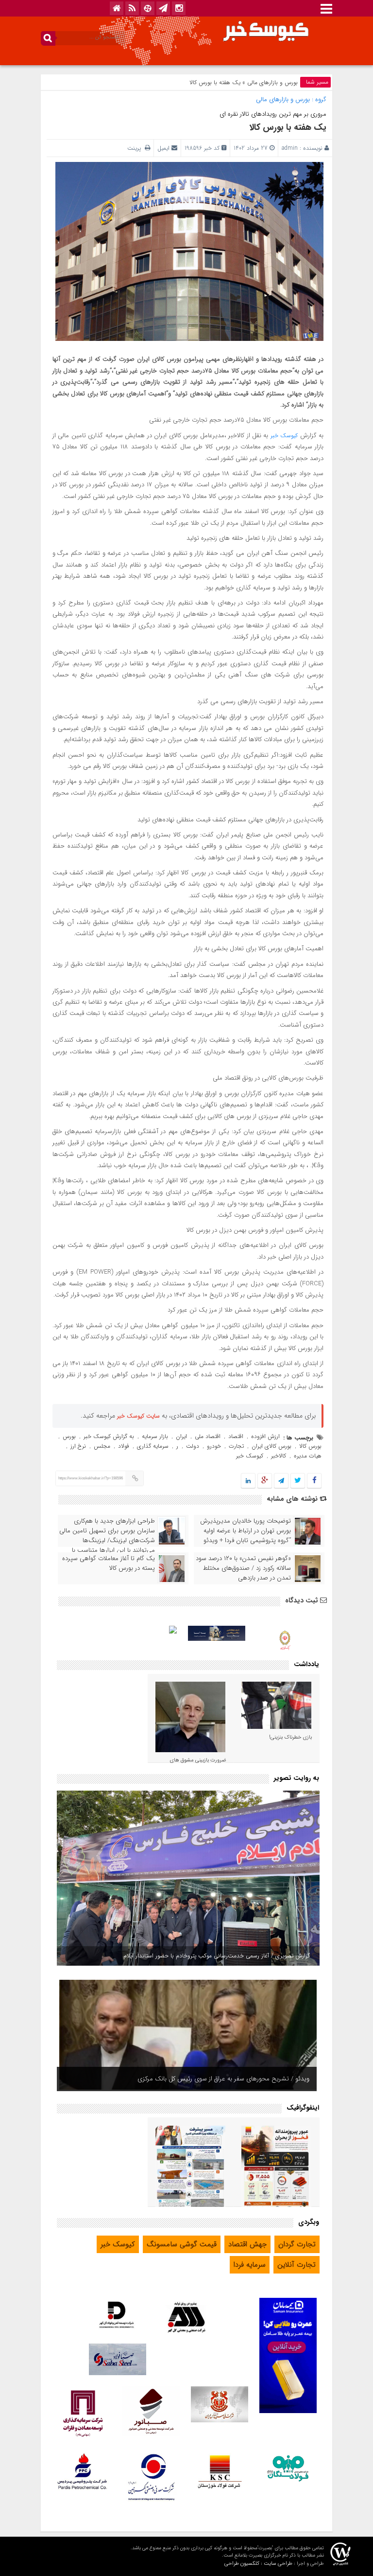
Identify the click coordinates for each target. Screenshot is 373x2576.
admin (290, 148)
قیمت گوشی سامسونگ (182, 2244)
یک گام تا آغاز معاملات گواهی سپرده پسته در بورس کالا (109, 1563)
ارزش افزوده (265, 1436)
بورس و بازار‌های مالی (272, 82)
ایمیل (163, 148)
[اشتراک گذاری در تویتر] (298, 1481)
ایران (181, 1436)
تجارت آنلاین (297, 2265)
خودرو (214, 1446)
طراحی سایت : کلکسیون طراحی (258, 2564)
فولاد (124, 1446)
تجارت (236, 1446)
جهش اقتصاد (247, 2244)
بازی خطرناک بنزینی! (290, 1737)
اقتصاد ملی (208, 1436)
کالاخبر (279, 1456)
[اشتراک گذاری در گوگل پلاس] (265, 1481)
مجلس (102, 1446)
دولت (193, 1446)
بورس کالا (310, 1446)
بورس (69, 1436)
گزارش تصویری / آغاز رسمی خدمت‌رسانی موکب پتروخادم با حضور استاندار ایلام (217, 1956)
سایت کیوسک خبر (138, 1416)
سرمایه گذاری (153, 1446)
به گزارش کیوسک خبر (109, 1436)
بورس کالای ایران (271, 1446)
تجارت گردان (297, 2244)
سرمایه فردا (250, 2265)
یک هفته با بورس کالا (288, 127)
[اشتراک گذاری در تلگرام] (281, 1481)
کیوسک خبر (284, 435)
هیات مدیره (308, 1456)
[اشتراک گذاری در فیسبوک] (314, 1481)
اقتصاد (236, 1436)
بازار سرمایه (155, 1436)
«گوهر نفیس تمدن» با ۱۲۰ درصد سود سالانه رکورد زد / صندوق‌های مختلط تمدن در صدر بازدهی (243, 1568)
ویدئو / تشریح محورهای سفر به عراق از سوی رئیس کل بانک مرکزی (223, 2079)
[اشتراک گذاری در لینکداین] (248, 1481)
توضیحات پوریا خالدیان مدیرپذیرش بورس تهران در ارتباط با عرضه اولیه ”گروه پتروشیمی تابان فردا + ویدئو (246, 1531)
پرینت (136, 148)
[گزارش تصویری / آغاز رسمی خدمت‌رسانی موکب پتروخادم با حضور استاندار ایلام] (188, 1878)
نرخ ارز (78, 1446)
